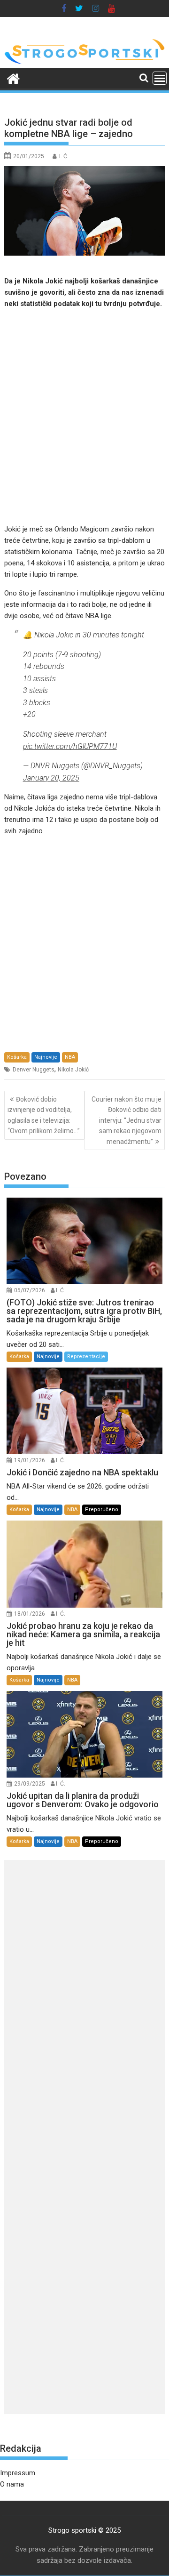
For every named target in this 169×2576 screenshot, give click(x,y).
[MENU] (160, 78)
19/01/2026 (30, 1460)
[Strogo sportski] (85, 62)
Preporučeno (102, 1509)
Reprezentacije (86, 1356)
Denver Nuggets (34, 1070)
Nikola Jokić (73, 1070)
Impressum (18, 2473)
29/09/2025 (30, 1784)
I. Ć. (64, 156)
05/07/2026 (30, 1290)
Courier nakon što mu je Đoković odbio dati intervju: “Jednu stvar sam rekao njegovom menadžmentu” (127, 1120)
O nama (12, 2484)
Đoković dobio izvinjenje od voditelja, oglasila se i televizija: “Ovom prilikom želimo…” (44, 1115)
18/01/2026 (30, 1614)
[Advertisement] (84, 416)
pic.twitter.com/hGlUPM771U (70, 746)
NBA (70, 1057)
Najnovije (46, 1057)
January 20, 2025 (51, 778)
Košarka (17, 1057)
